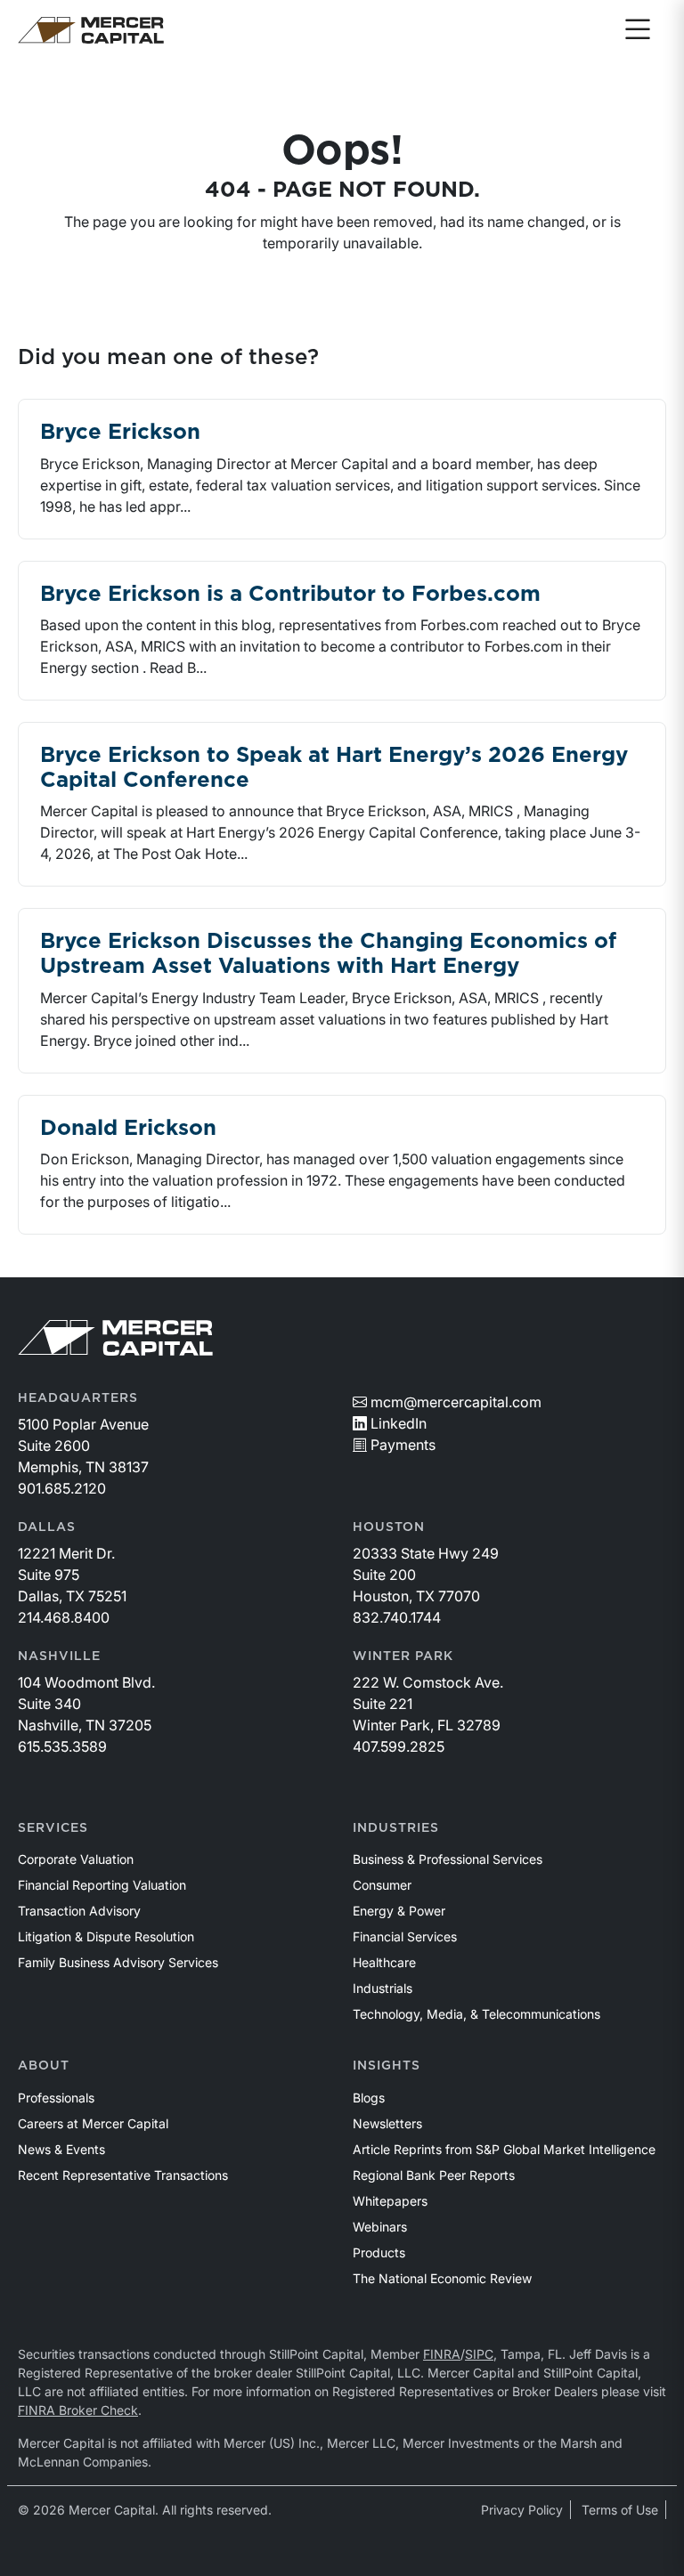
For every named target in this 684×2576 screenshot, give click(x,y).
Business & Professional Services (448, 1859)
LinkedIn (399, 1423)
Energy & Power (399, 1911)
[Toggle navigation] (638, 30)
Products (379, 2252)
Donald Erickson (128, 1129)
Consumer (382, 1885)
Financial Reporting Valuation (102, 1885)
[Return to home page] (91, 30)
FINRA (442, 2354)
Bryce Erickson (120, 433)
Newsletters (387, 2123)
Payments (403, 1445)
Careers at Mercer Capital (93, 2123)
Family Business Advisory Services (118, 1962)
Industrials (383, 1988)
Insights (387, 2066)
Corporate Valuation (76, 1859)
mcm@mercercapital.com (456, 1402)
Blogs (369, 2098)
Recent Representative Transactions (123, 2175)
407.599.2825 (399, 1746)
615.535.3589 (62, 1746)
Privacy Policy (522, 2510)
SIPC (479, 2354)
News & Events (61, 2149)
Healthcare (384, 1962)
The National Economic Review (442, 2278)
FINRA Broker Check (78, 2410)
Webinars (380, 2227)
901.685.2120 (62, 1488)
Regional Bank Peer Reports (434, 2175)
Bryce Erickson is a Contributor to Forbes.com (290, 595)
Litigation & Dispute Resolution (106, 1936)
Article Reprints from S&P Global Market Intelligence (504, 2149)
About (44, 2066)
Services (53, 1828)
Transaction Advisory (79, 1911)
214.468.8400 (64, 1617)
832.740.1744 (397, 1617)
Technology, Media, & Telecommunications (476, 2014)
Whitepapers (390, 2201)
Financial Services (405, 1936)
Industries (396, 1828)
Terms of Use (620, 2510)
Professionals (56, 2098)
